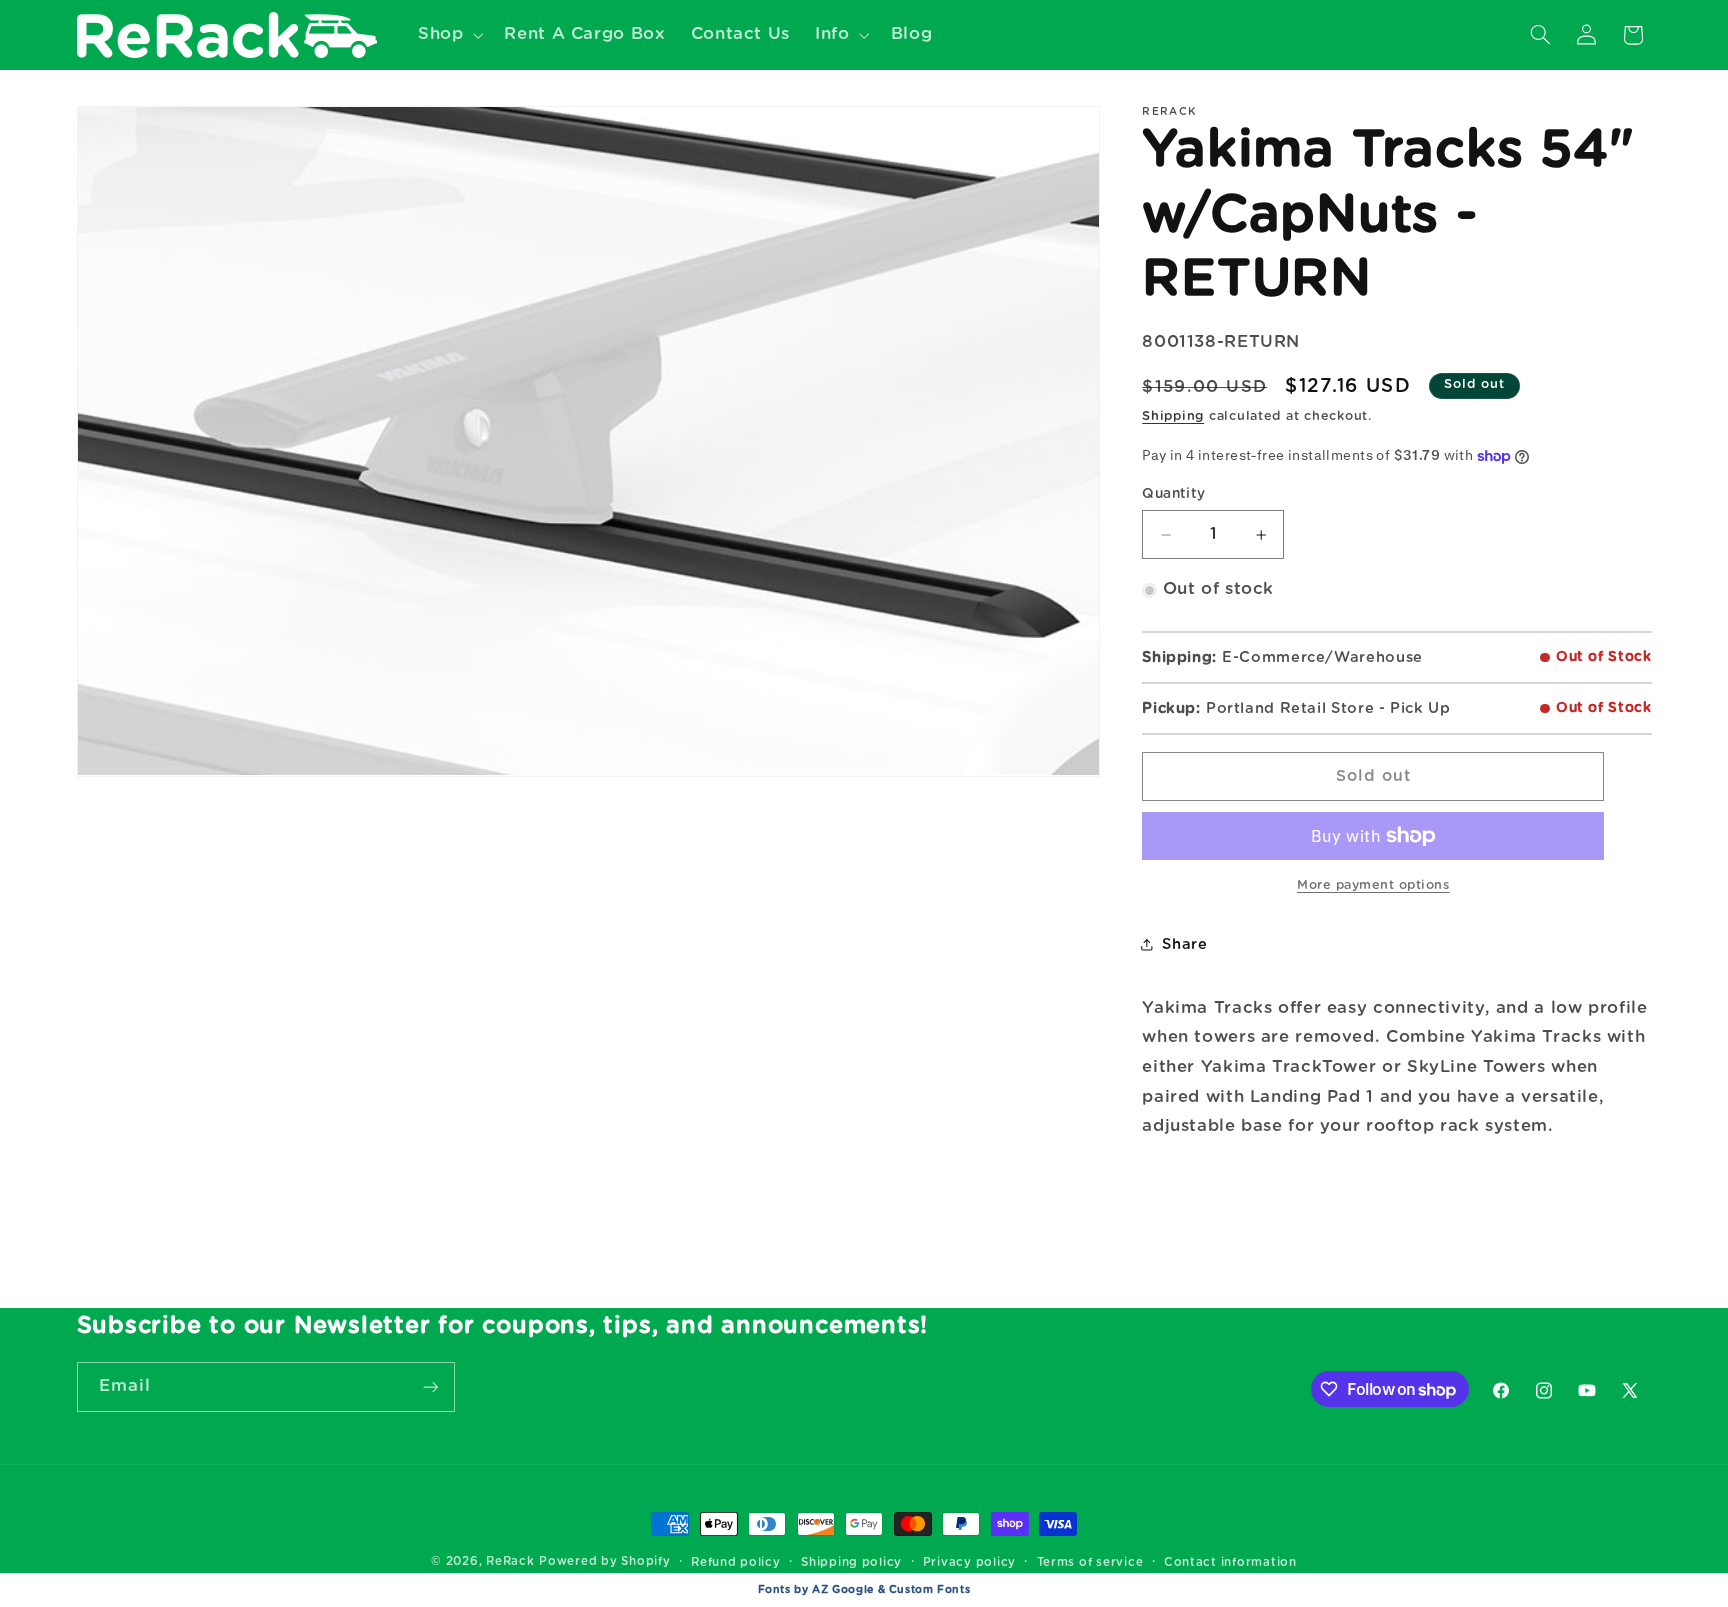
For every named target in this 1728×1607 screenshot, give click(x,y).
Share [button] (1184, 944)
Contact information (1230, 1562)
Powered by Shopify (604, 1561)
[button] (448, 34)
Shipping (1173, 416)
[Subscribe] (430, 1386)
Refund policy (736, 1562)
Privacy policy (969, 1562)
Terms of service (1090, 1562)
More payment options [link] (1373, 885)
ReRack (510, 1561)
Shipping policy (851, 1562)
